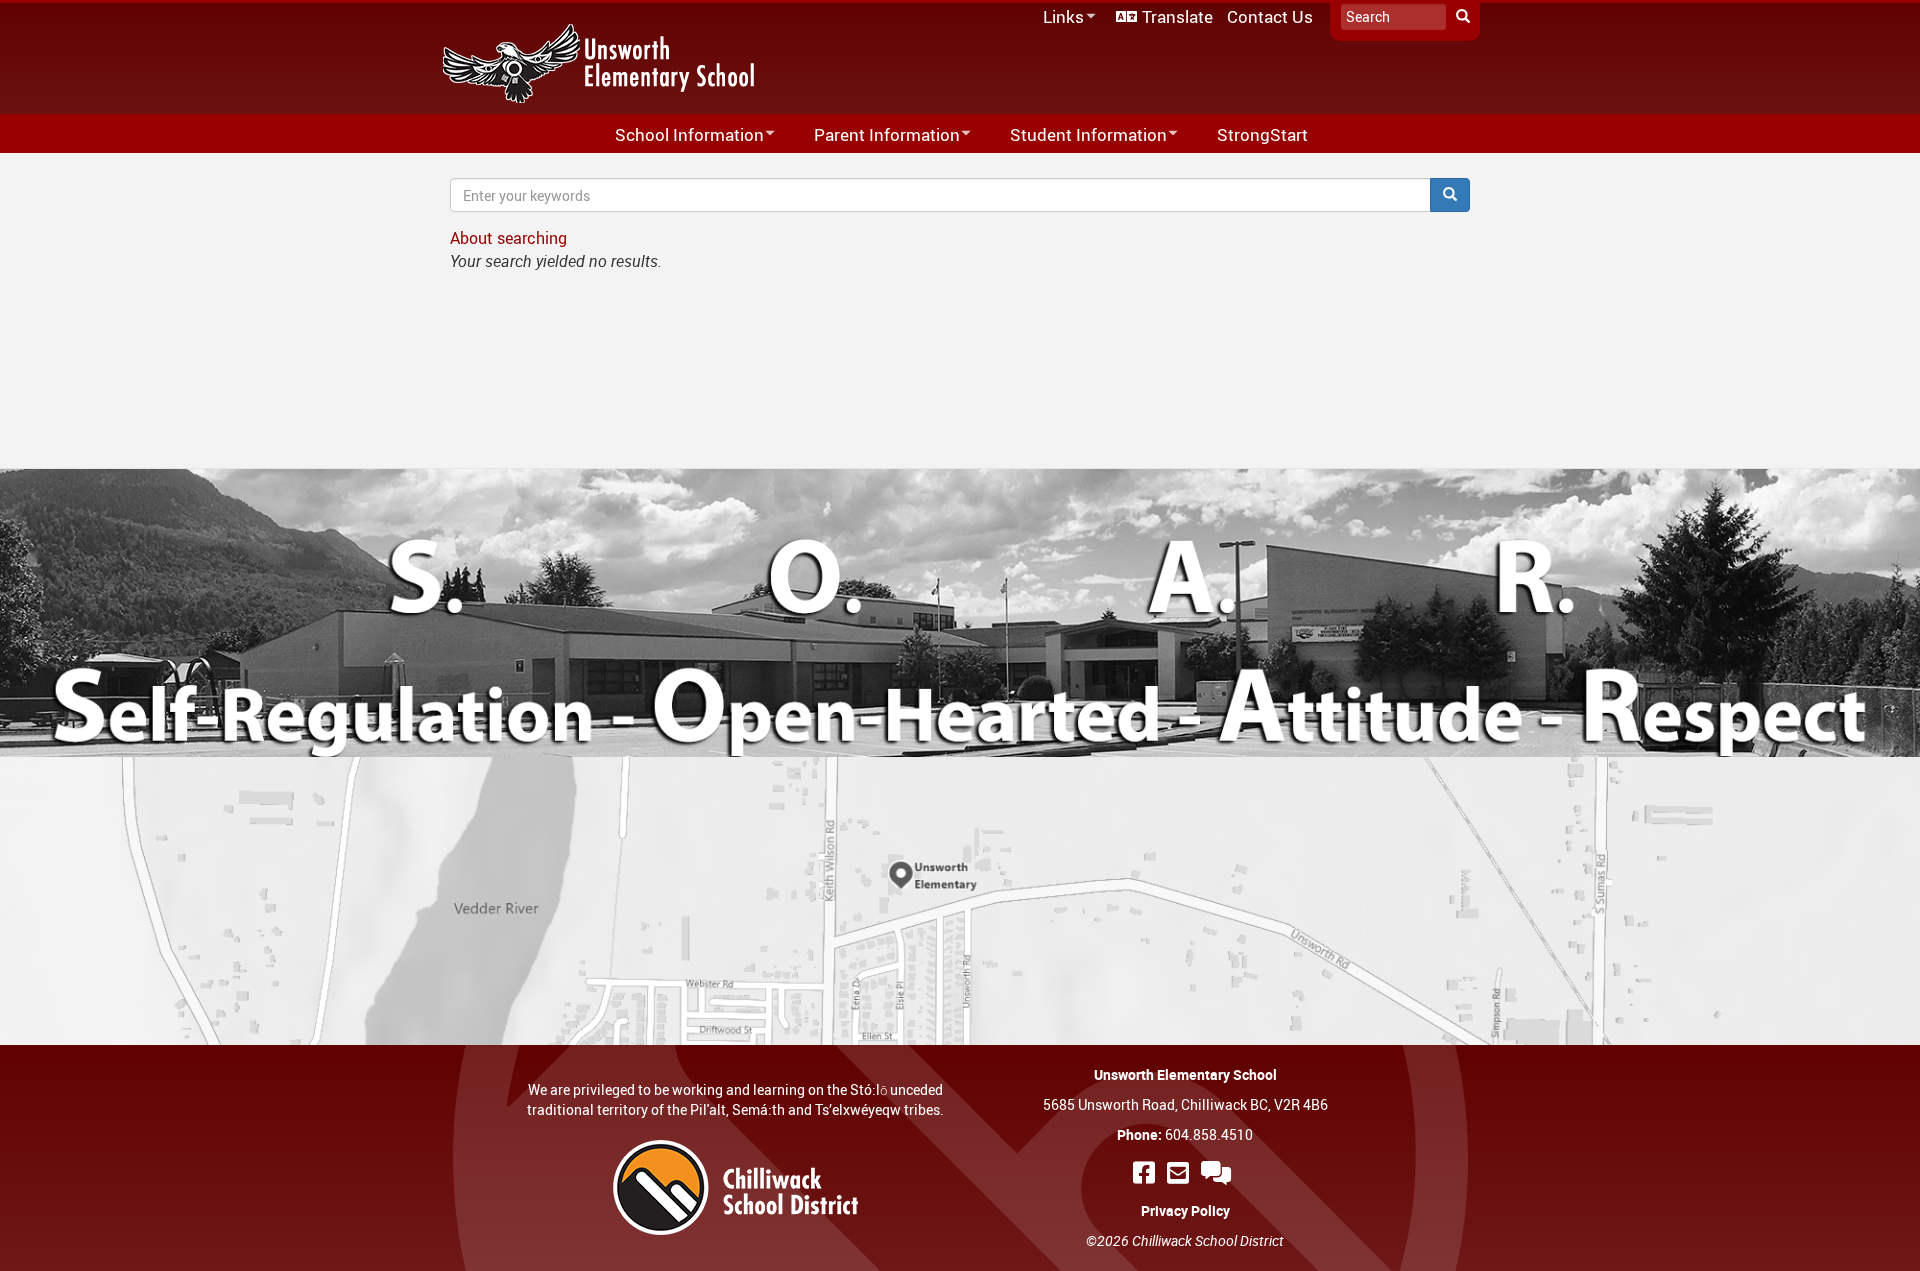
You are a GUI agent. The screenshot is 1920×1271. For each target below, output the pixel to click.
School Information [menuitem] (676, 135)
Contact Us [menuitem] (1270, 16)
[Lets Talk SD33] (1219, 1172)
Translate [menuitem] (1177, 16)
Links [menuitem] (1060, 17)
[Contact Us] (1181, 1172)
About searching (508, 238)
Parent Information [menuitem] (874, 135)
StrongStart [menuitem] (1262, 134)
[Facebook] (1147, 1172)
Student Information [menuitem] (1075, 135)
